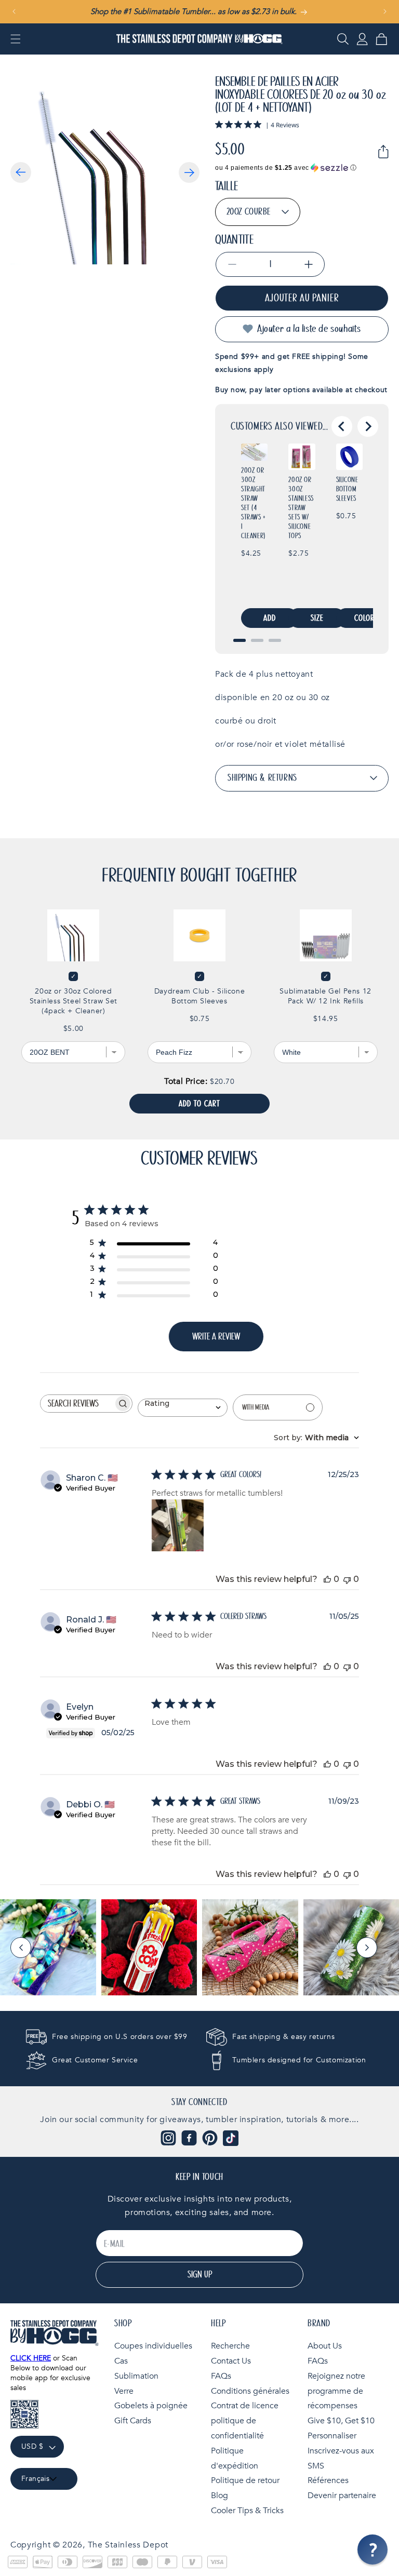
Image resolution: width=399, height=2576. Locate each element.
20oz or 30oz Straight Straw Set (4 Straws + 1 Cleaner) (254, 503)
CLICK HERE (31, 2358)
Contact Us (231, 2361)
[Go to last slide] (342, 426)
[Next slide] (368, 426)
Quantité (234, 240)
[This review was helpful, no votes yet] (327, 1579)
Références (328, 2480)
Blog (220, 2496)
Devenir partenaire (342, 2496)
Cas (121, 2361)
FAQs (221, 2376)
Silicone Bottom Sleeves (347, 489)
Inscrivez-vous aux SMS (341, 2458)
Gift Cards (133, 2421)
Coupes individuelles (153, 2346)
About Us (325, 2346)
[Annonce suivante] (385, 11)
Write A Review (216, 1337)
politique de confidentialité (237, 2428)
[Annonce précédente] (14, 11)
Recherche (230, 2346)
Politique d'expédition (235, 2458)
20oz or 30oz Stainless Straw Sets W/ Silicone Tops (301, 508)
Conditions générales (250, 2391)
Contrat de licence (245, 2406)
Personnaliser (332, 2436)
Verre (124, 2391)
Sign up (200, 2275)
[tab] (240, 640)
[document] (105, 170)
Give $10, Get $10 (341, 2421)
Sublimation (136, 2376)
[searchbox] (77, 1404)
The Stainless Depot (128, 2545)
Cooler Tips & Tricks (247, 2511)
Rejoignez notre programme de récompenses (336, 2391)
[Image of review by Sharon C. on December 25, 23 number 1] (178, 1525)
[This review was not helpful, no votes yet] (347, 1579)
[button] (16, 39)
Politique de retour (245, 2480)
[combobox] (183, 1407)
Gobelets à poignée (151, 2406)
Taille (227, 186)
